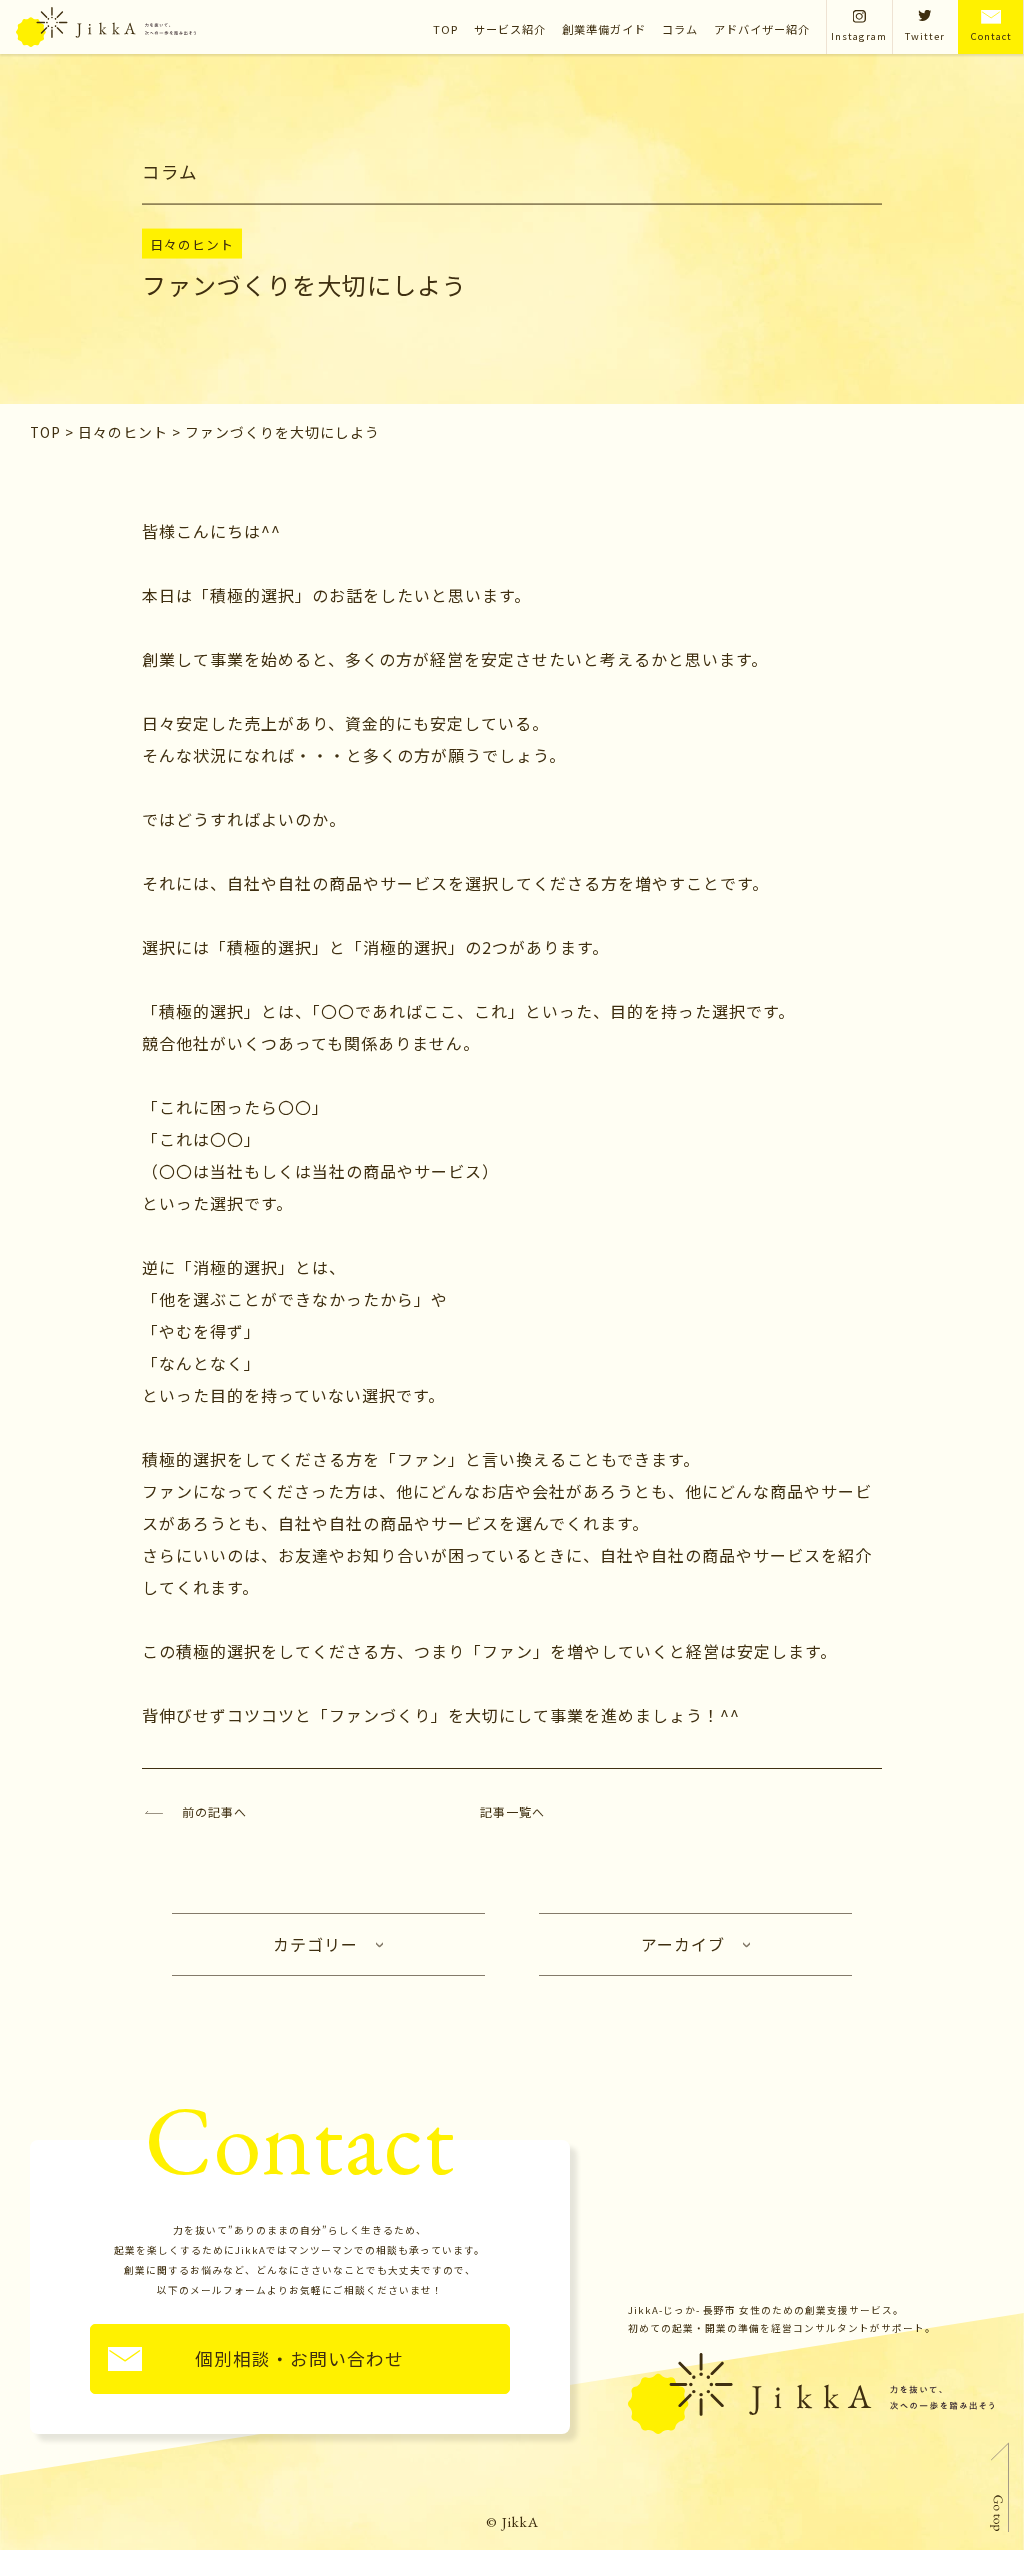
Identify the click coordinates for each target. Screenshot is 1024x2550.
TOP (445, 29)
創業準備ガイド (604, 29)
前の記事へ (214, 1811)
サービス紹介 (510, 29)
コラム (680, 29)
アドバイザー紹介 (762, 29)
